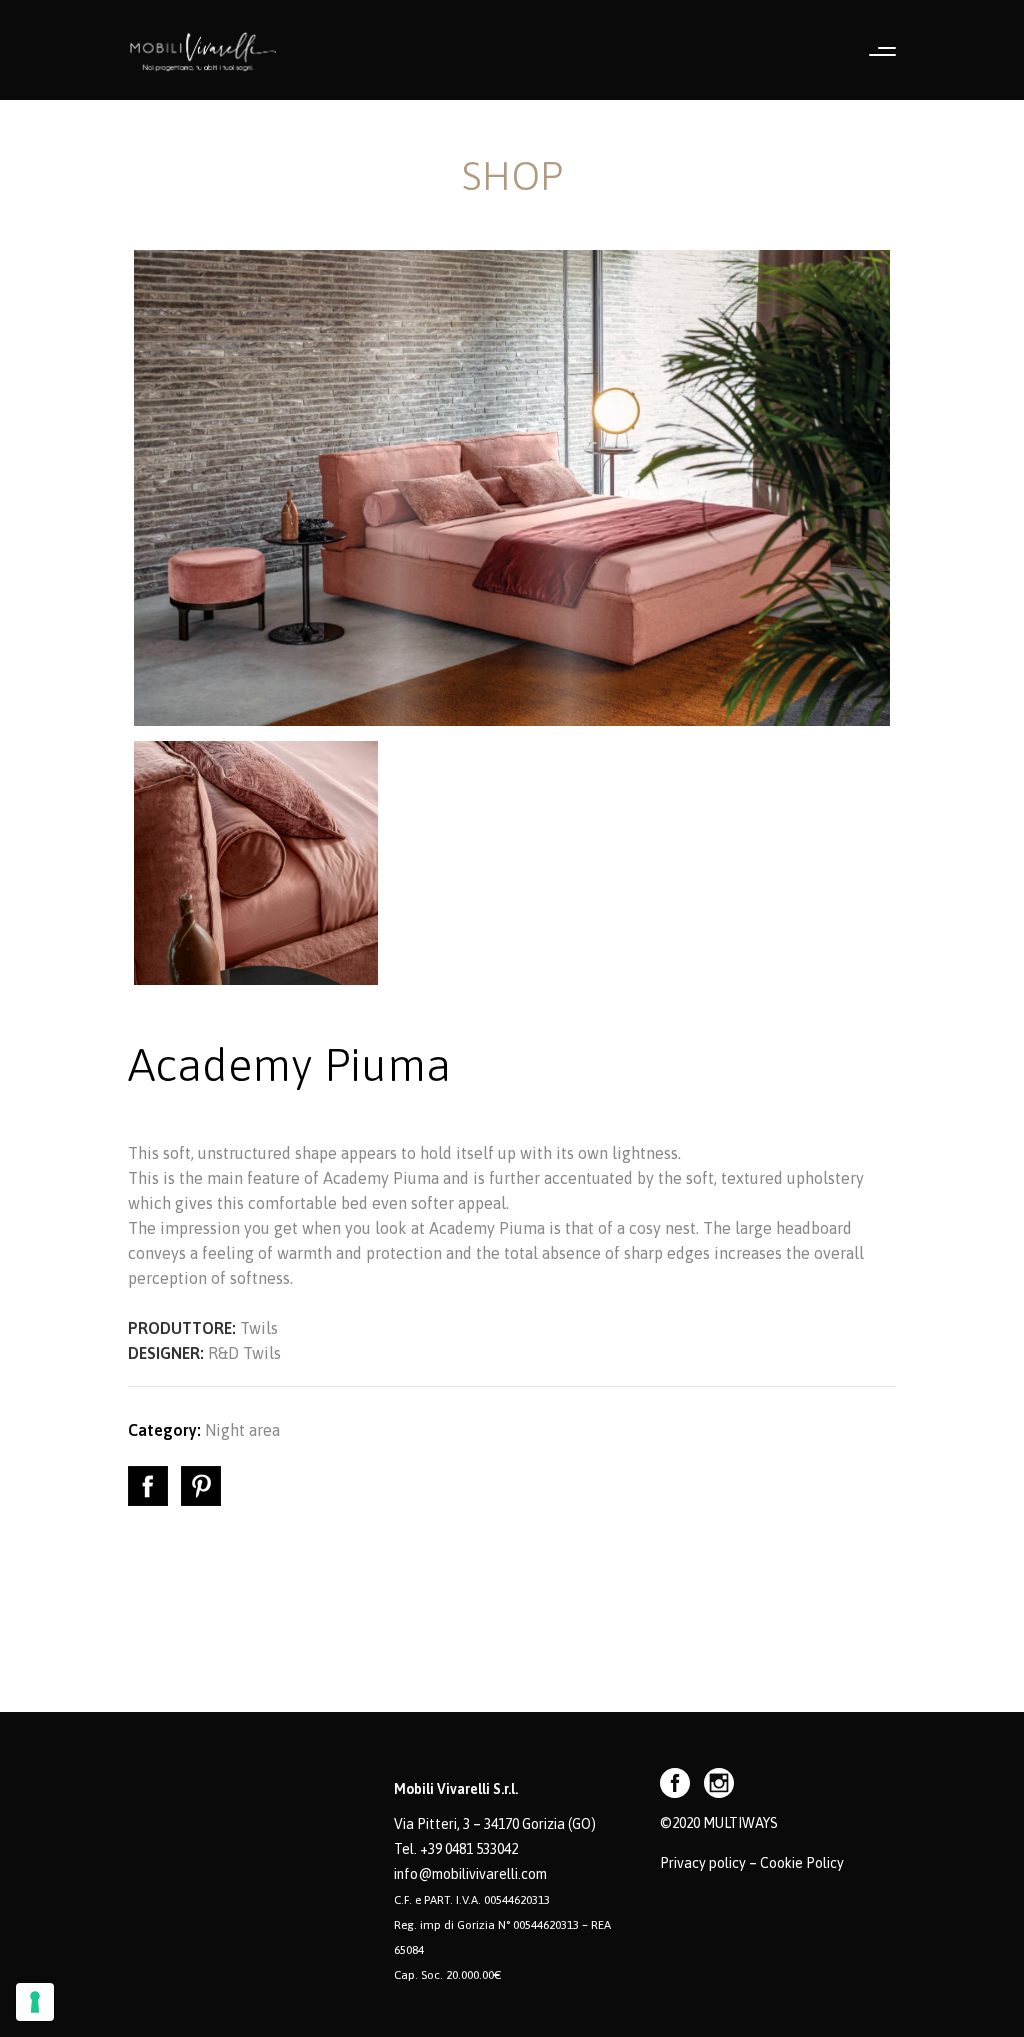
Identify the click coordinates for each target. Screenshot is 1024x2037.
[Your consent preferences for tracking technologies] (35, 2002)
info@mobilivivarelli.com (470, 1874)
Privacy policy (703, 1863)
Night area (242, 1430)
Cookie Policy (802, 1863)
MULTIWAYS (740, 1823)
